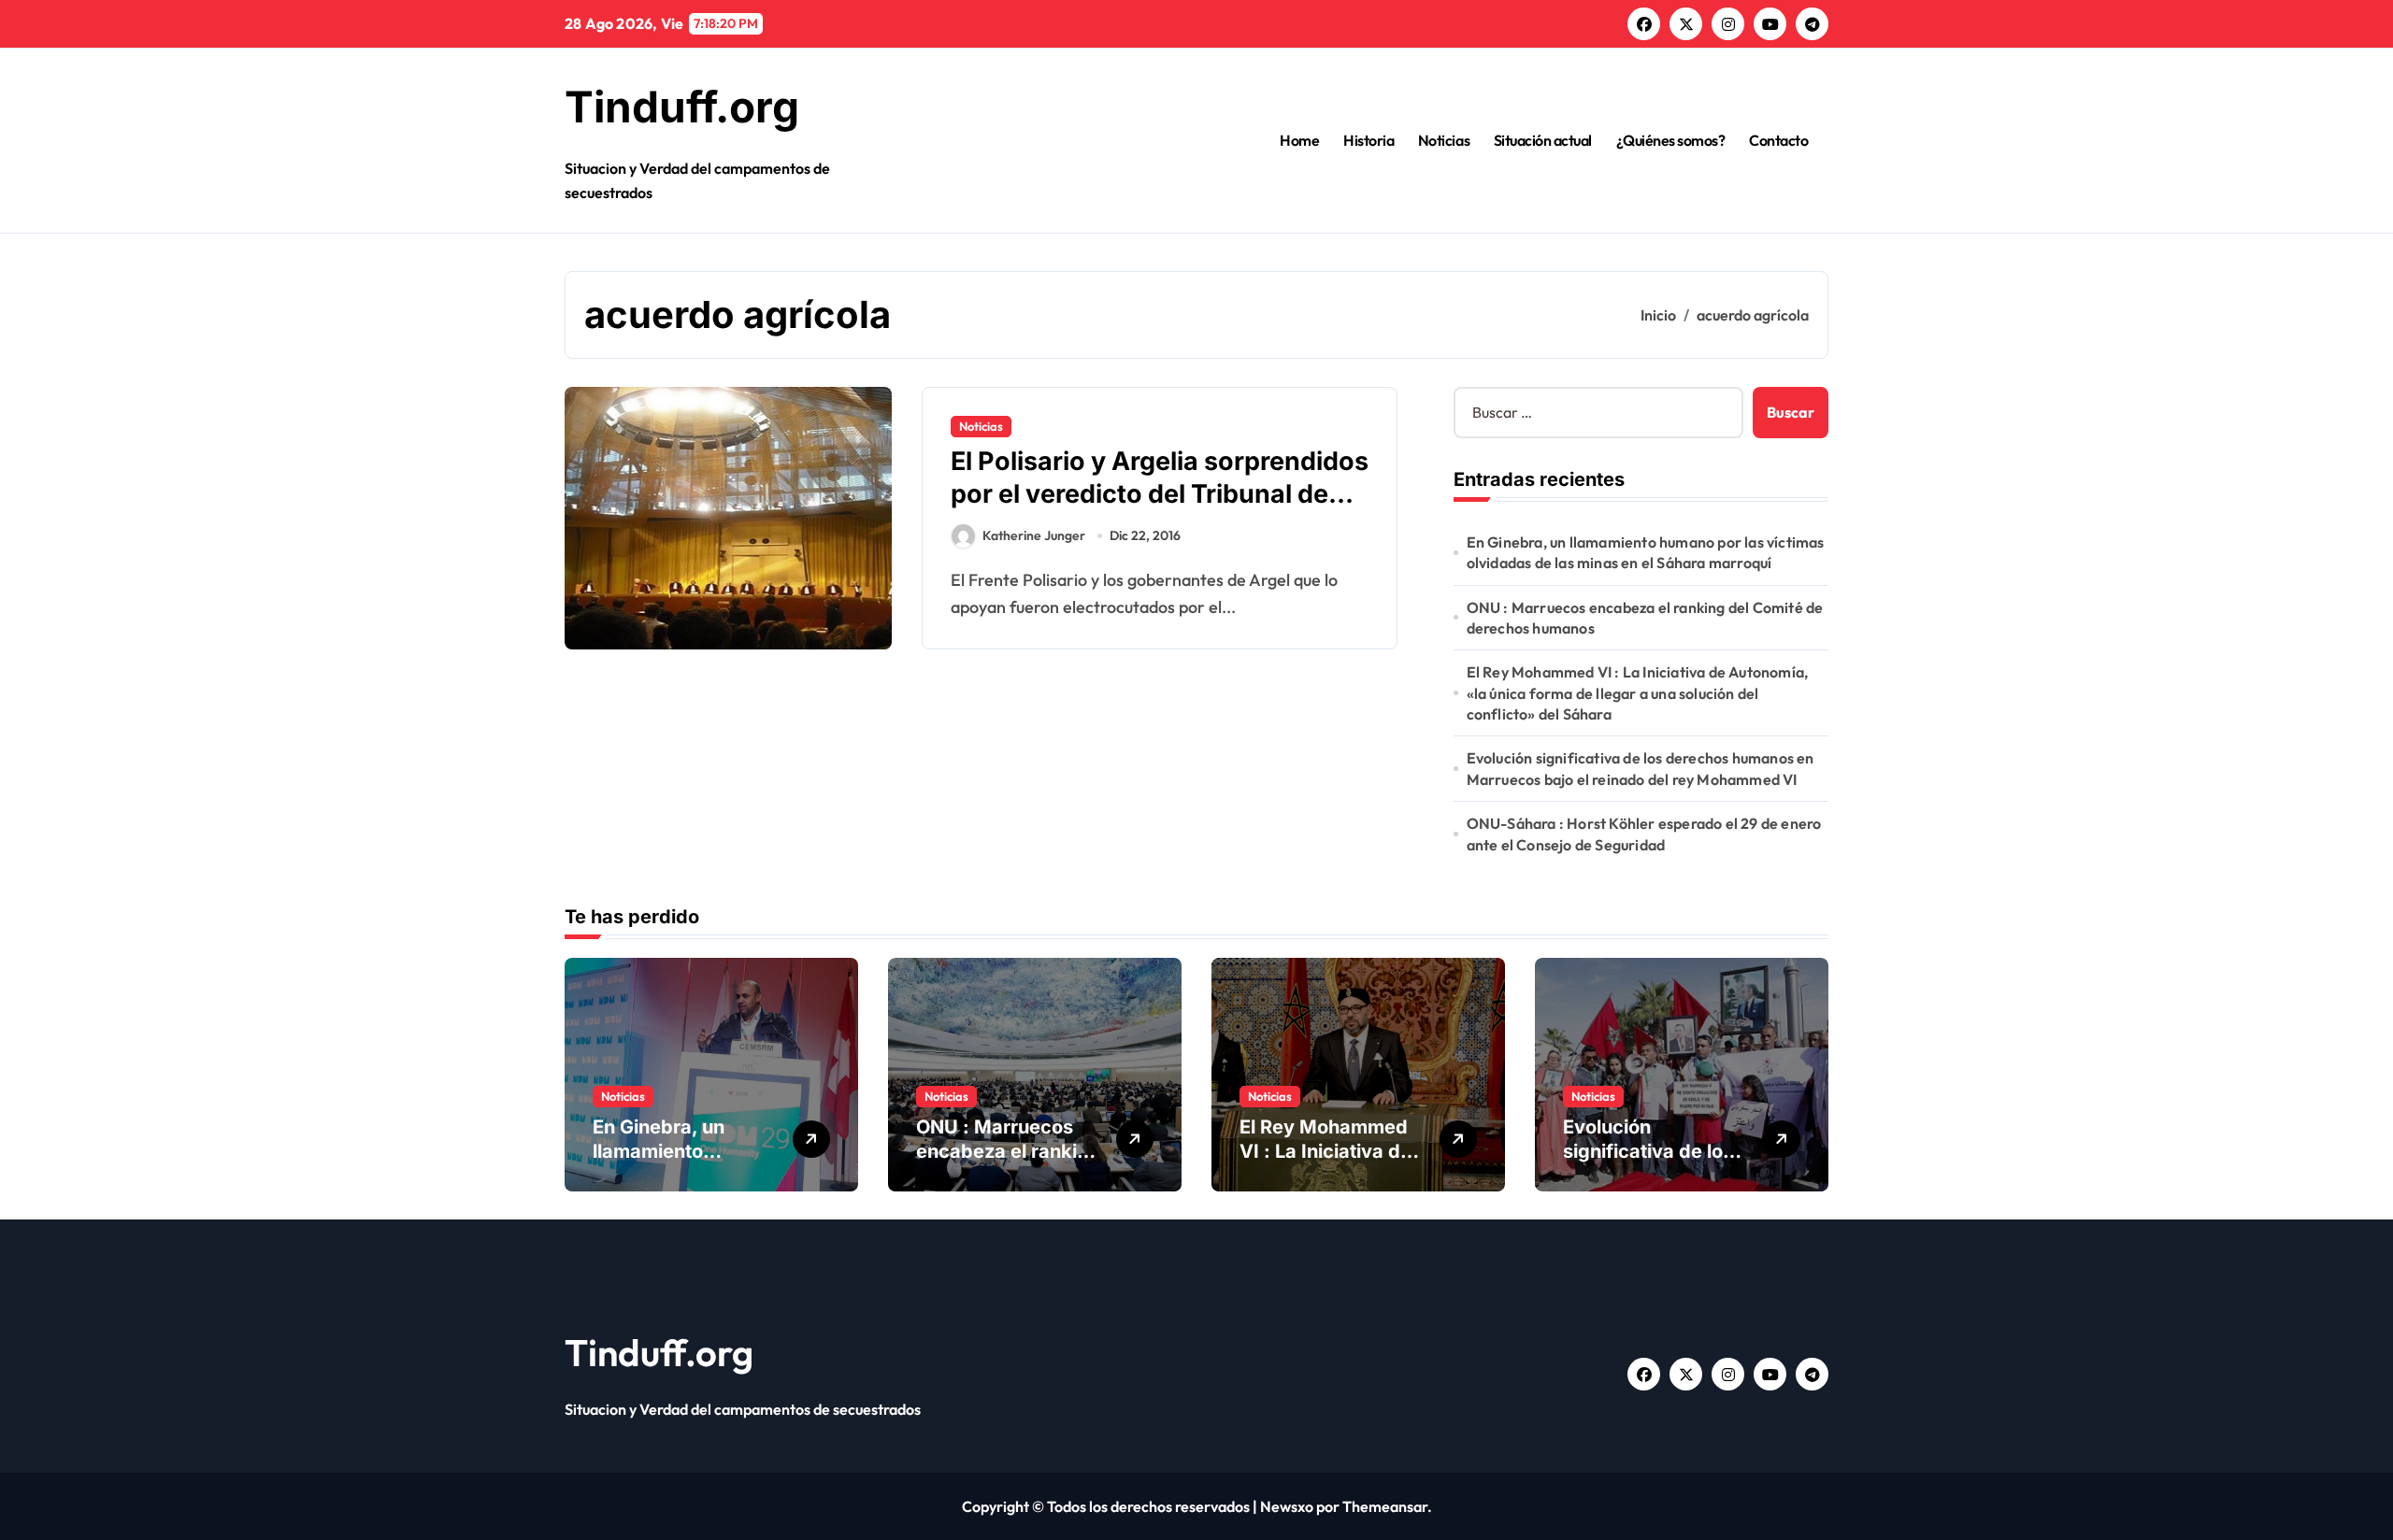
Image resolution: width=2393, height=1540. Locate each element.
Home (1299, 140)
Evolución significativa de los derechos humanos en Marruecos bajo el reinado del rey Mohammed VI (1641, 768)
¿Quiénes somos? (1671, 140)
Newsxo (1287, 1506)
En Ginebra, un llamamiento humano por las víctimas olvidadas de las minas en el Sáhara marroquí (1646, 552)
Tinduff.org (682, 107)
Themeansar (1385, 1506)
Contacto (1778, 140)
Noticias (1444, 140)
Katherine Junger (1034, 535)
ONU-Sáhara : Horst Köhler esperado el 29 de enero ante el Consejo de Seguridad (1644, 834)
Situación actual (1543, 140)
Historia (1368, 140)
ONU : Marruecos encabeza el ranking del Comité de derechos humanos (1645, 618)
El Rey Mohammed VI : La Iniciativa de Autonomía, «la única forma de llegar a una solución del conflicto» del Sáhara (1638, 693)
